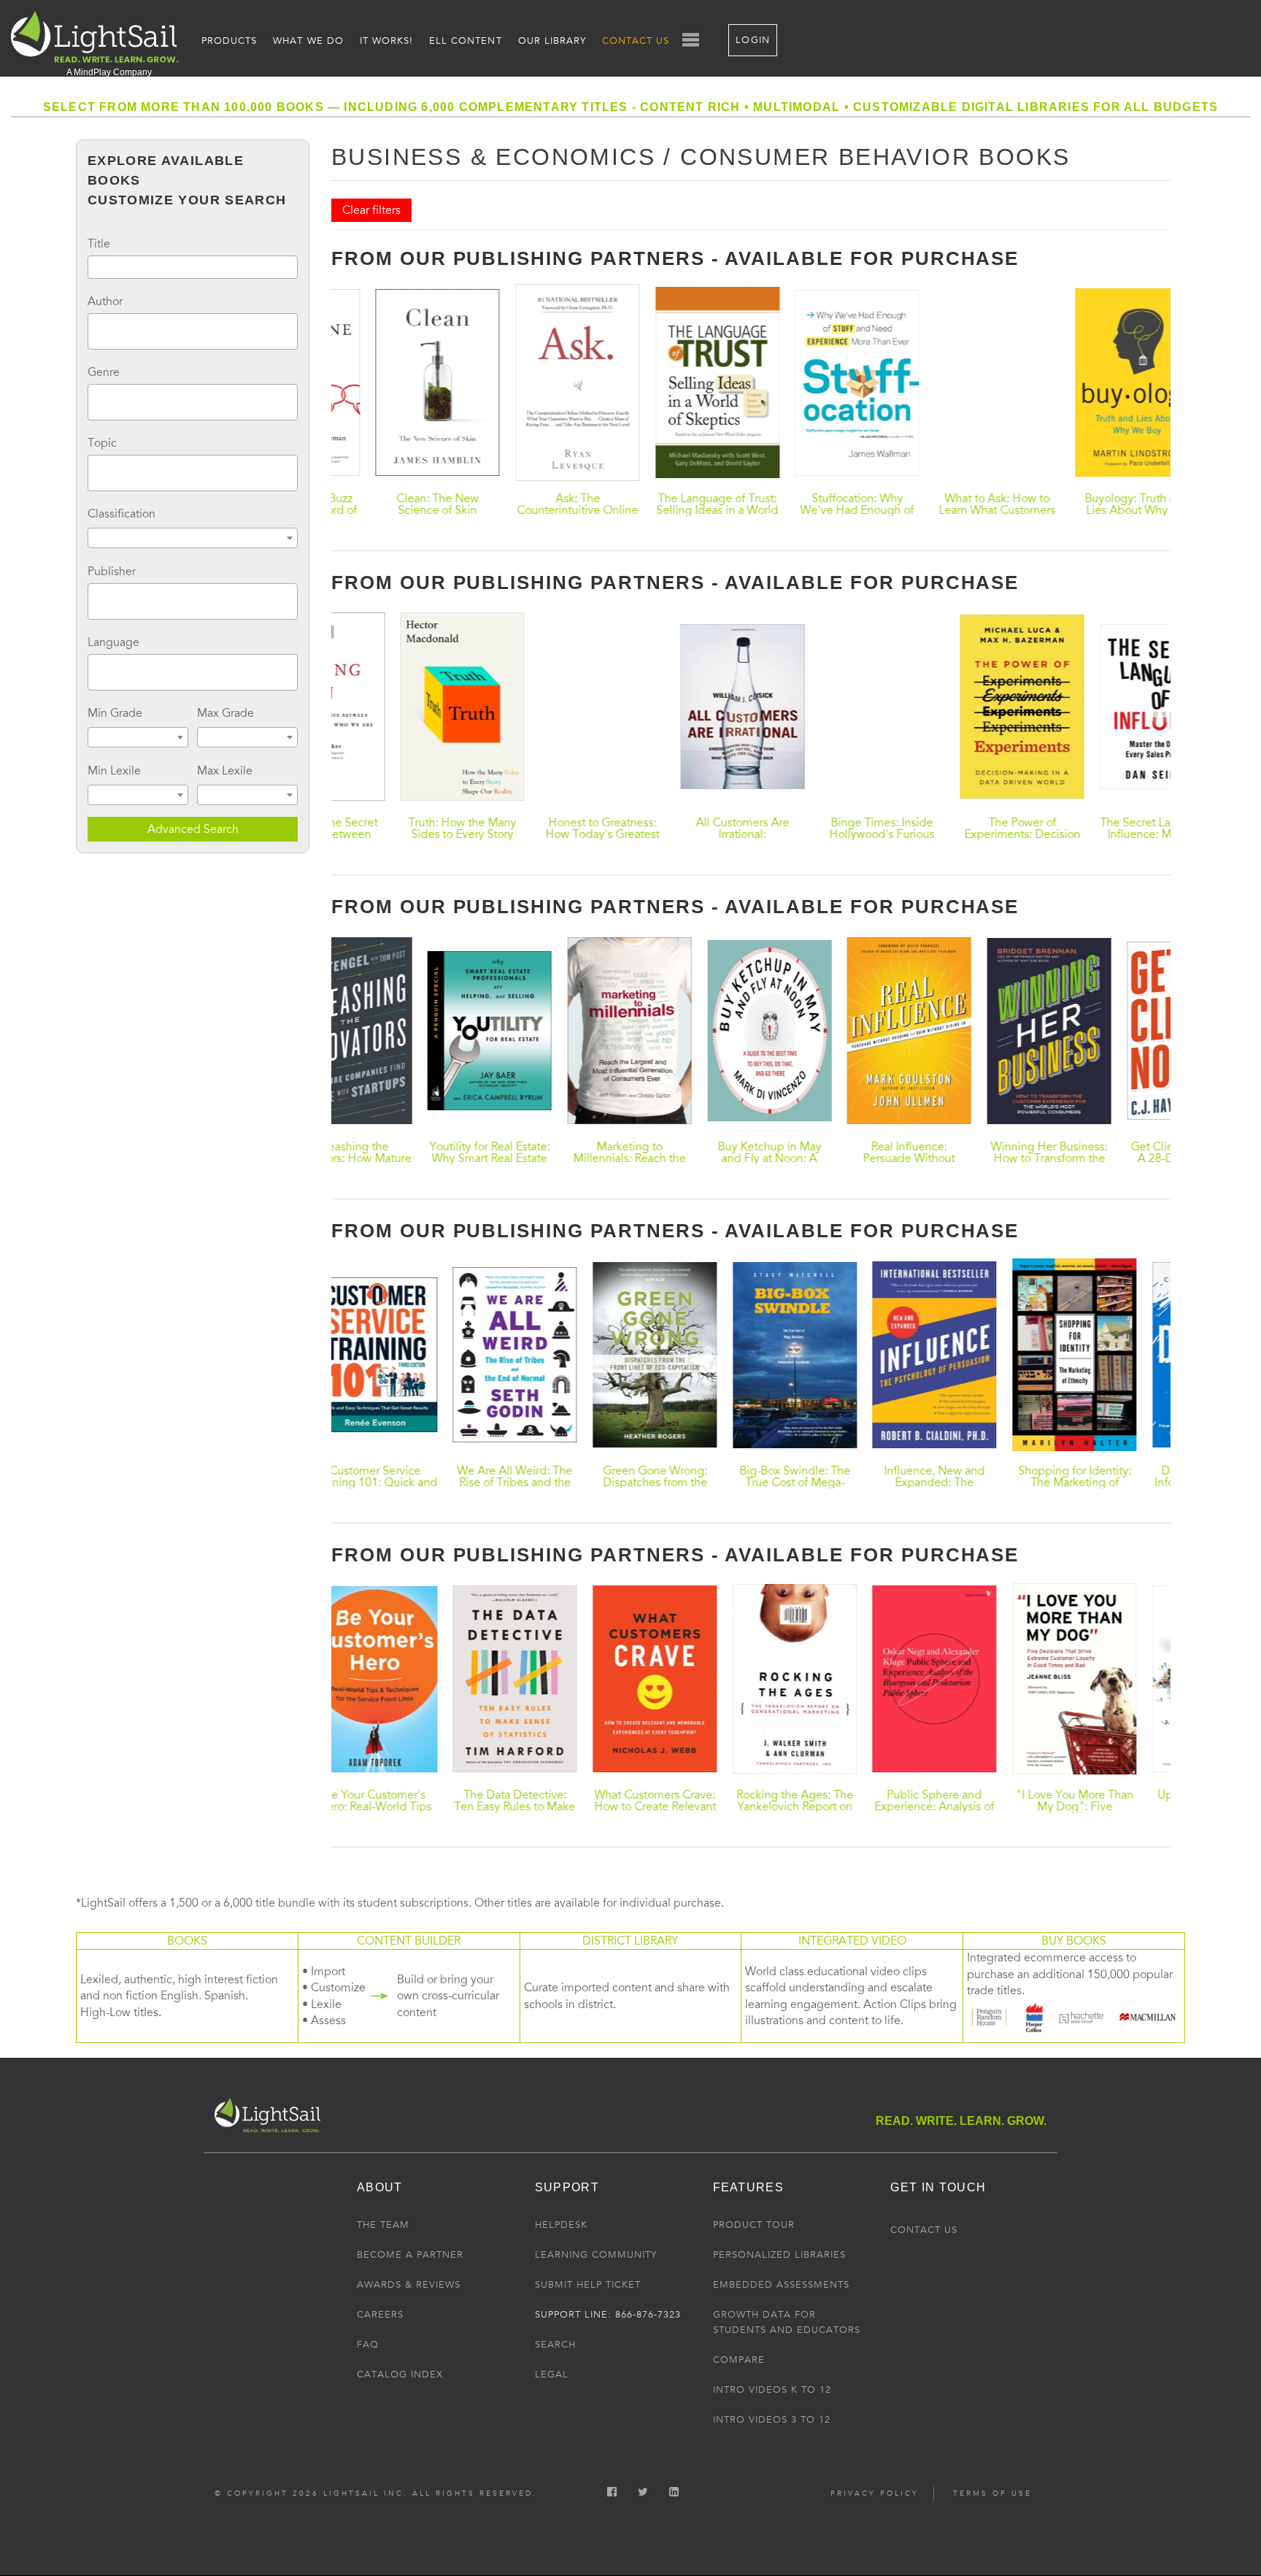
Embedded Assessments (781, 2285)
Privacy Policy (875, 2494)
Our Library (552, 41)
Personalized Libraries (779, 2255)
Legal (552, 2375)
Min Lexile (114, 771)
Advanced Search (193, 829)
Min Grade (115, 713)
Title (99, 244)
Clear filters (371, 210)
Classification (122, 514)
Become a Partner (410, 2255)
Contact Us (636, 41)
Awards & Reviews (409, 2285)
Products (229, 41)
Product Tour (754, 2225)
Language (113, 642)
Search (555, 2345)
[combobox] (193, 331)
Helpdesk (561, 2225)
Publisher (112, 572)
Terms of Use (992, 2494)
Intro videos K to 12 (772, 2390)
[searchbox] (96, 329)
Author (105, 301)
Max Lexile (225, 771)
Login (752, 40)
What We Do (308, 41)
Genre (104, 372)
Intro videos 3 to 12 (772, 2420)
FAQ (368, 2345)
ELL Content (465, 41)
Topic (102, 443)
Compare (739, 2360)
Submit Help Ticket (588, 2285)
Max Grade (225, 713)
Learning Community (596, 2255)
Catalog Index (400, 2375)
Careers (380, 2315)
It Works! (386, 41)
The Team (383, 2225)
